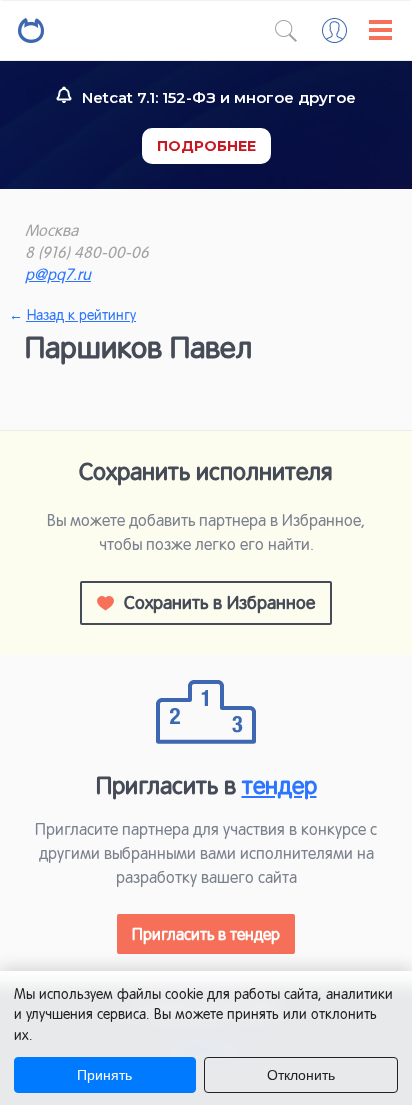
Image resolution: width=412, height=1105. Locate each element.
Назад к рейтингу (80, 315)
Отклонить (301, 1075)
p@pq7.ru (58, 274)
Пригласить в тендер (206, 934)
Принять (104, 1075)
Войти (334, 30)
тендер (279, 785)
